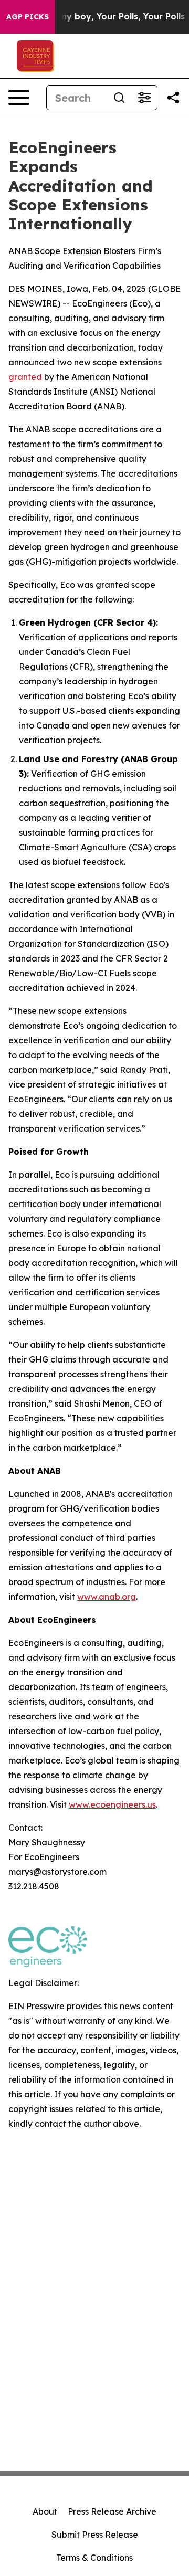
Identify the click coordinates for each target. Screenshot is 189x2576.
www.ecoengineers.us (112, 1804)
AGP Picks (28, 17)
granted (25, 377)
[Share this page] (173, 98)
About (45, 2511)
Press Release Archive (112, 2511)
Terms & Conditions (94, 2558)
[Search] (119, 98)
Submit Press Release (95, 2535)
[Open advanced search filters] (144, 98)
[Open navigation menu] (19, 98)
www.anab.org (107, 1597)
